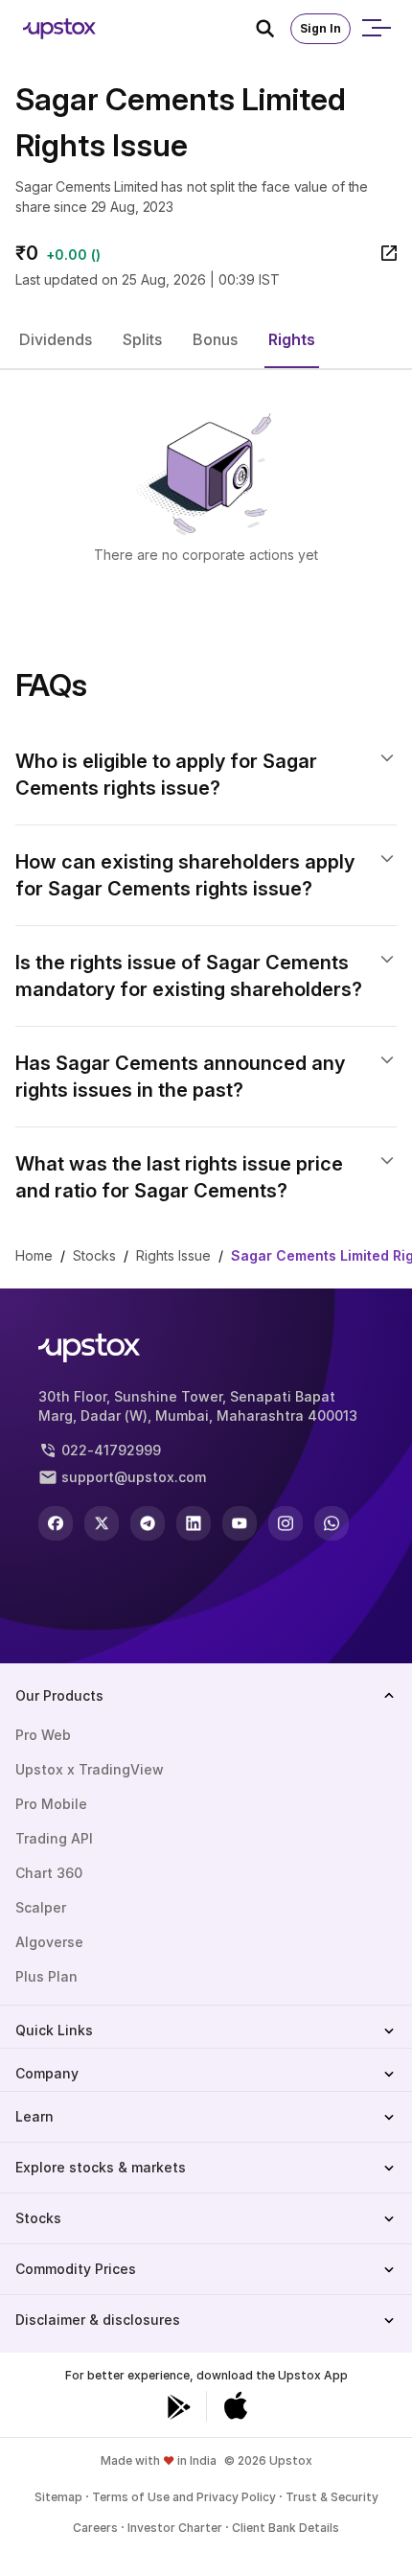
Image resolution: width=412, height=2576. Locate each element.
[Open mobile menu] (376, 29)
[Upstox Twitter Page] (102, 1523)
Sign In (320, 28)
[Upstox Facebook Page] (56, 1523)
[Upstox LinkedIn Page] (194, 1523)
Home (34, 1255)
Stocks (94, 1255)
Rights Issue (173, 1255)
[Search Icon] (273, 29)
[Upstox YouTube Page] (240, 1523)
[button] (56, 339)
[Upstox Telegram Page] (148, 1523)
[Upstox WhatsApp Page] (332, 1523)
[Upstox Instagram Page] (286, 1523)
